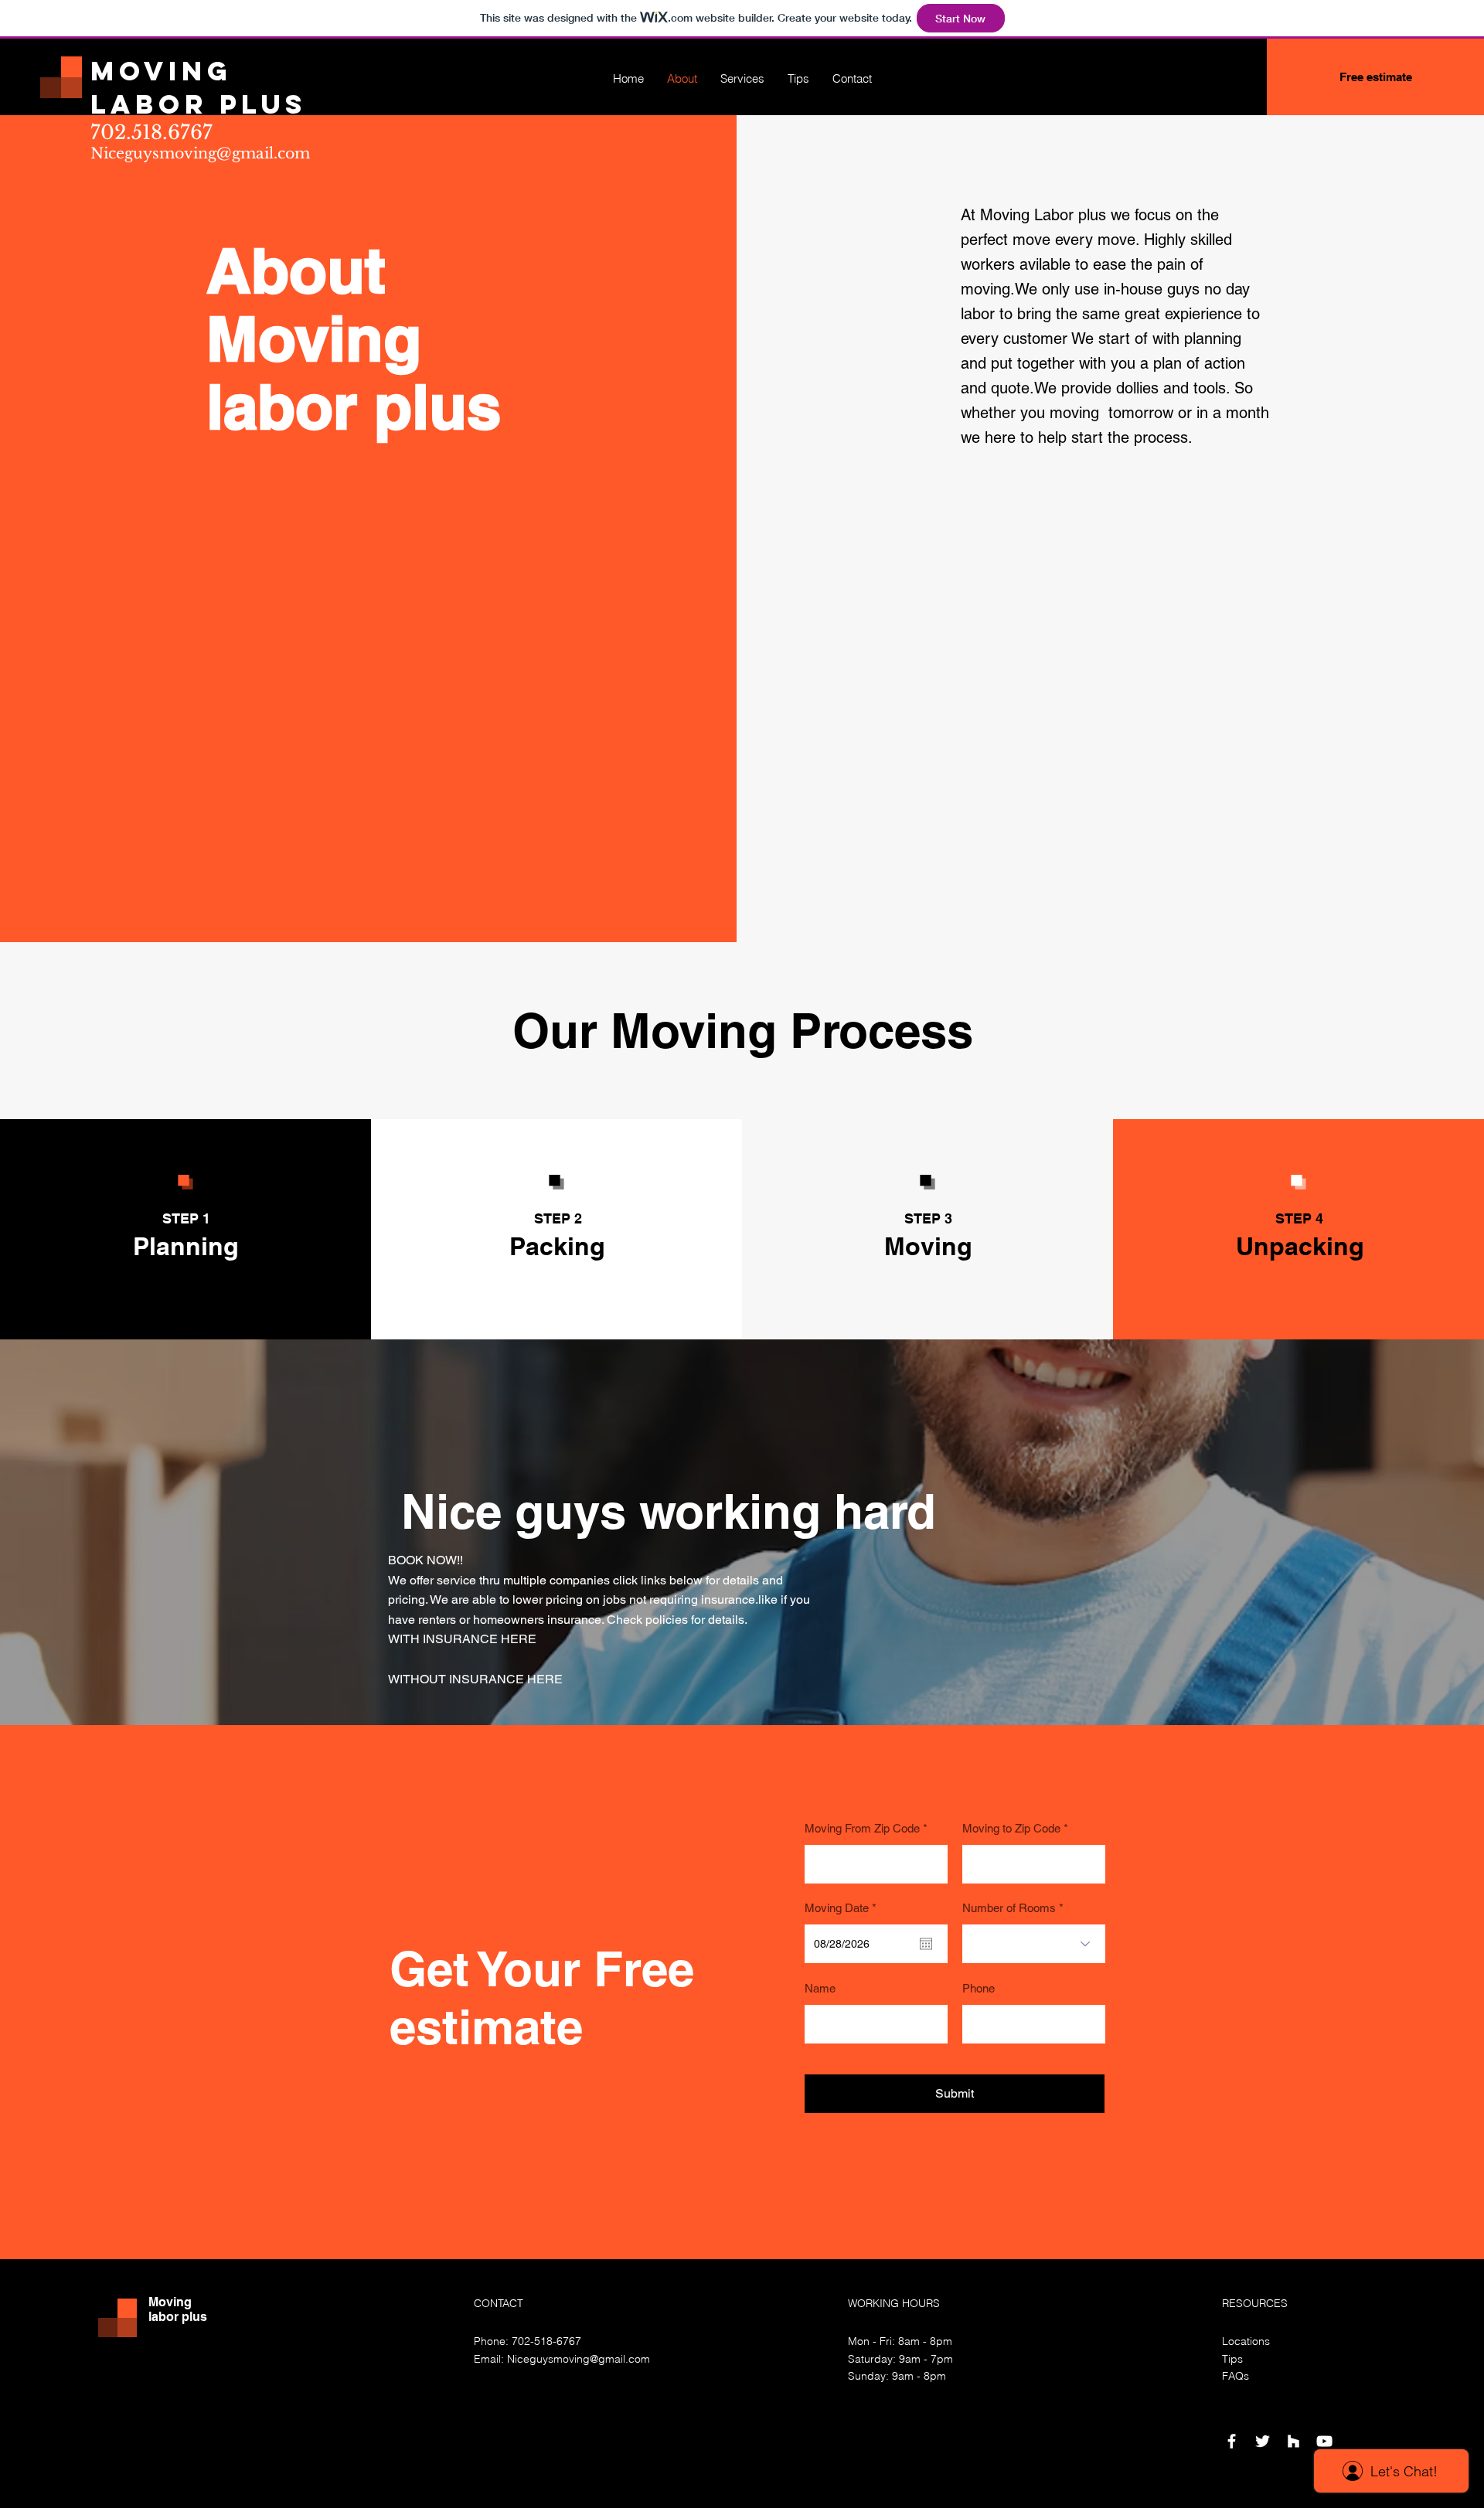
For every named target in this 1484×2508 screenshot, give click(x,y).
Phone (979, 1988)
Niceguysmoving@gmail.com (200, 153)
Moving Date (843, 1908)
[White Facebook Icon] (1232, 2441)
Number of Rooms (1009, 1908)
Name (820, 1988)
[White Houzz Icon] (1293, 2441)
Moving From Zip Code (862, 1828)
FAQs (1236, 2376)
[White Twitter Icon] (1263, 2441)
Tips (1232, 2359)
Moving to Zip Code (1011, 1828)
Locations (1246, 2341)
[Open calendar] (926, 1944)
